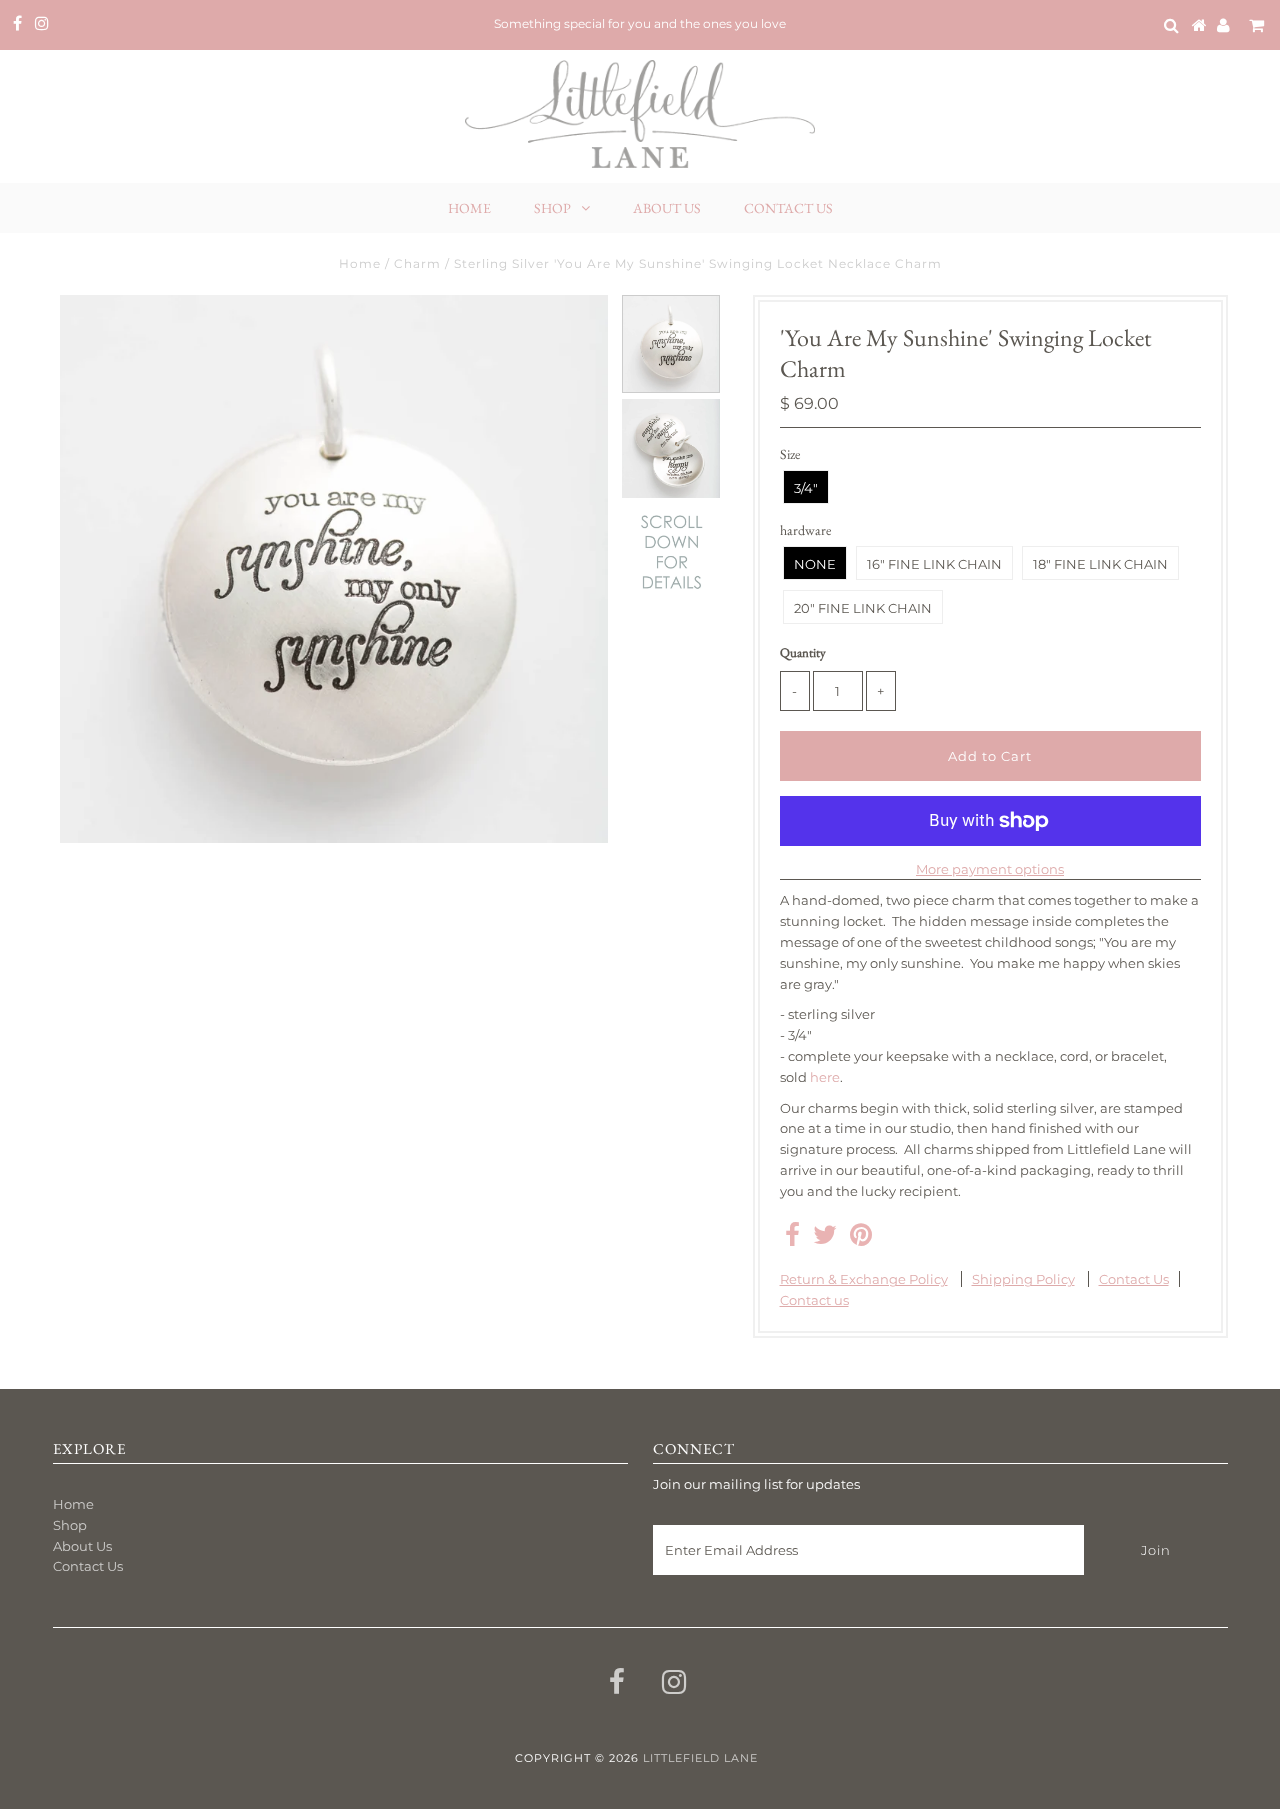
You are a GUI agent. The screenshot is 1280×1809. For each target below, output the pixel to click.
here (825, 1077)
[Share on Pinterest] (861, 1239)
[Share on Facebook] (792, 1239)
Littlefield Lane (700, 1758)
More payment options (990, 869)
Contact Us (788, 208)
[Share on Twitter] (825, 1239)
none (815, 564)
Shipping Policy (1023, 1279)
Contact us (814, 1300)
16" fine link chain (934, 564)
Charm (417, 263)
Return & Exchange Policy (864, 1279)
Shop (552, 208)
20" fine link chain (863, 608)
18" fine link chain (1100, 564)
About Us (667, 208)
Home (469, 208)
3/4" (806, 488)
